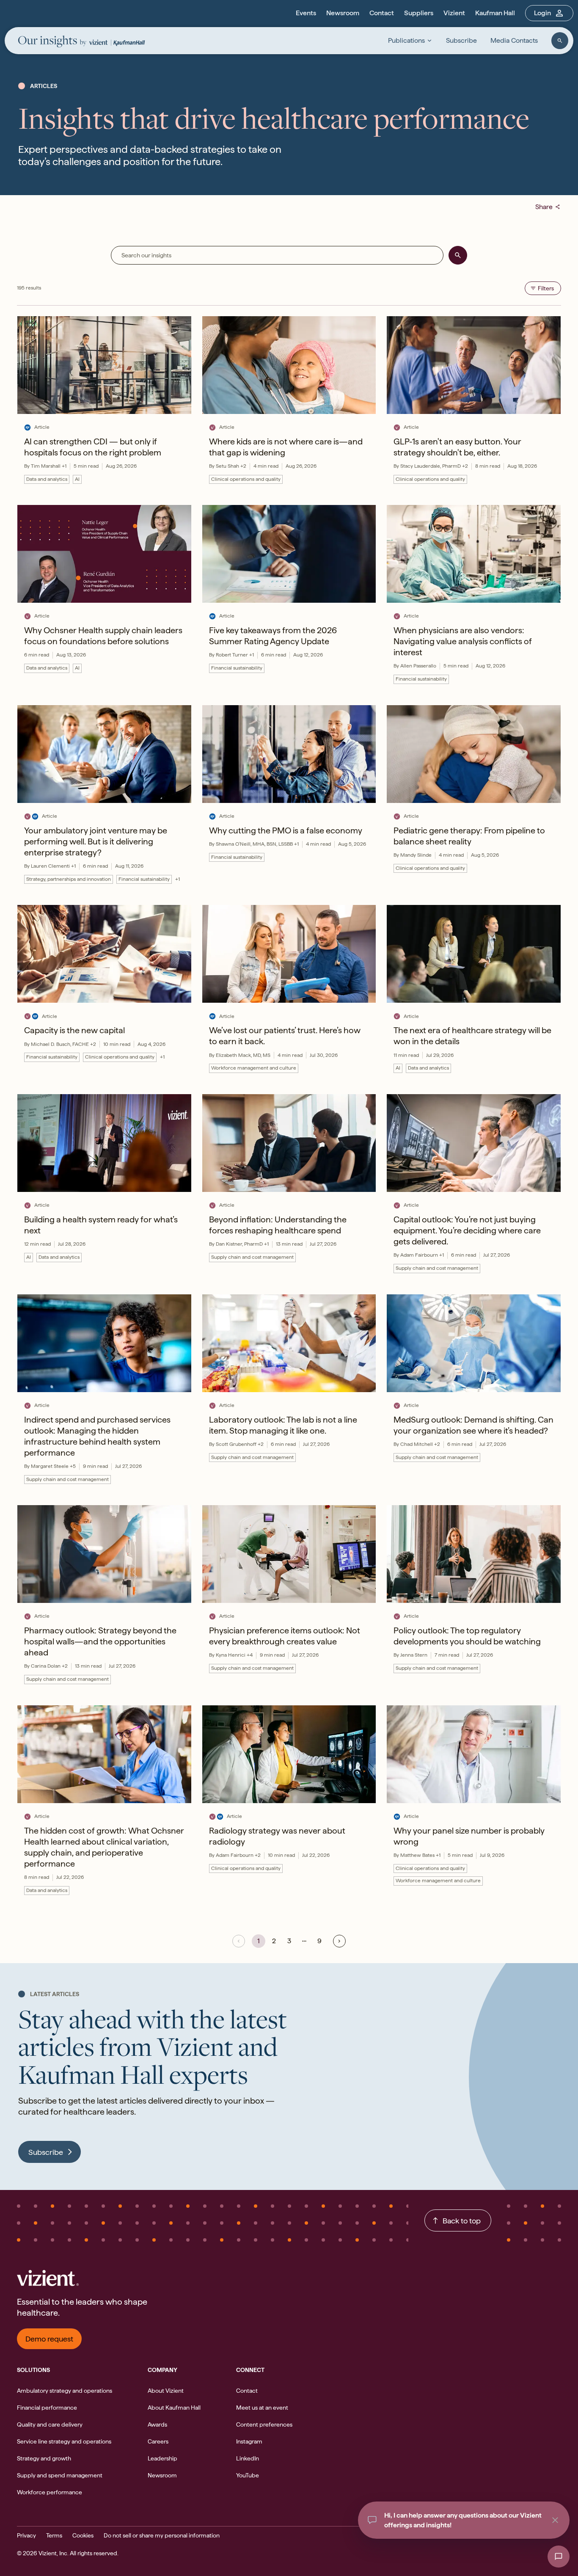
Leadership (162, 2458)
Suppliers (419, 13)
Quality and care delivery (50, 2424)
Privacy (26, 2535)
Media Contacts (514, 40)
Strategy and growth (44, 2458)
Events (306, 13)
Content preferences (264, 2424)
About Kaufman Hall (174, 2408)
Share (548, 207)
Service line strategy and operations (64, 2441)
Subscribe (461, 40)
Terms (54, 2535)
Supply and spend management (60, 2475)
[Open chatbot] (559, 2557)
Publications (406, 40)
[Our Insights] (52, 42)
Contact (382, 13)
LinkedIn (248, 2458)
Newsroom (343, 13)
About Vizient (166, 2391)
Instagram (249, 2441)
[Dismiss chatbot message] (555, 2520)
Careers (158, 2441)
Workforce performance (50, 2492)
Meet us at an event (262, 2408)
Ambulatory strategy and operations (65, 2391)
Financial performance (47, 2408)
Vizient (454, 13)
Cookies (83, 2535)
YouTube (248, 2475)
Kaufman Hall (495, 13)
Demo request (49, 2339)
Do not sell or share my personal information (162, 2535)
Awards (157, 2424)
